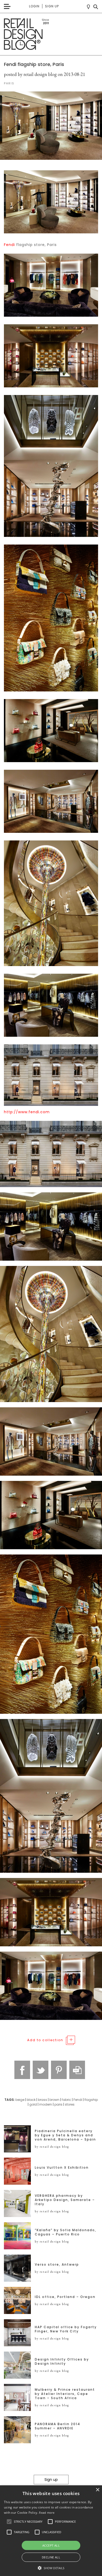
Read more (47, 2513)
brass (42, 2100)
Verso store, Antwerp (57, 2265)
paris (58, 2104)
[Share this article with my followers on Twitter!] (41, 2070)
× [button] (97, 2490)
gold (33, 2104)
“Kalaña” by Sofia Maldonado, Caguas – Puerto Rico (66, 2232)
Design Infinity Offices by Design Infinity (62, 2362)
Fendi (9, 245)
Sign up (52, 6)
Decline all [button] (51, 2557)
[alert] (51, 2531)
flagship (91, 2100)
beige (20, 2100)
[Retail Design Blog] (51, 34)
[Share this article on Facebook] (22, 2070)
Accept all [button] (51, 2545)
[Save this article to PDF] (77, 2070)
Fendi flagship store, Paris (34, 64)
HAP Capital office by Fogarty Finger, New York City (66, 2329)
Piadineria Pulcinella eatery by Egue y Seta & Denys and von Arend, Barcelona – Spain (65, 2135)
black (31, 2100)
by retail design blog (52, 2147)
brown (54, 2100)
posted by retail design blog (30, 74)
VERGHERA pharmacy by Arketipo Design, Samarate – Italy (65, 2200)
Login (34, 6)
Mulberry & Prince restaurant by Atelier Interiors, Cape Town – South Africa (65, 2394)
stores (70, 2104)
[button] (9, 2522)
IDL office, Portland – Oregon (65, 2297)
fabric (66, 2100)
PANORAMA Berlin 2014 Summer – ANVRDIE (58, 2426)
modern (46, 2104)
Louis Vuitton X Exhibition (62, 2168)
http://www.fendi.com (27, 1112)
